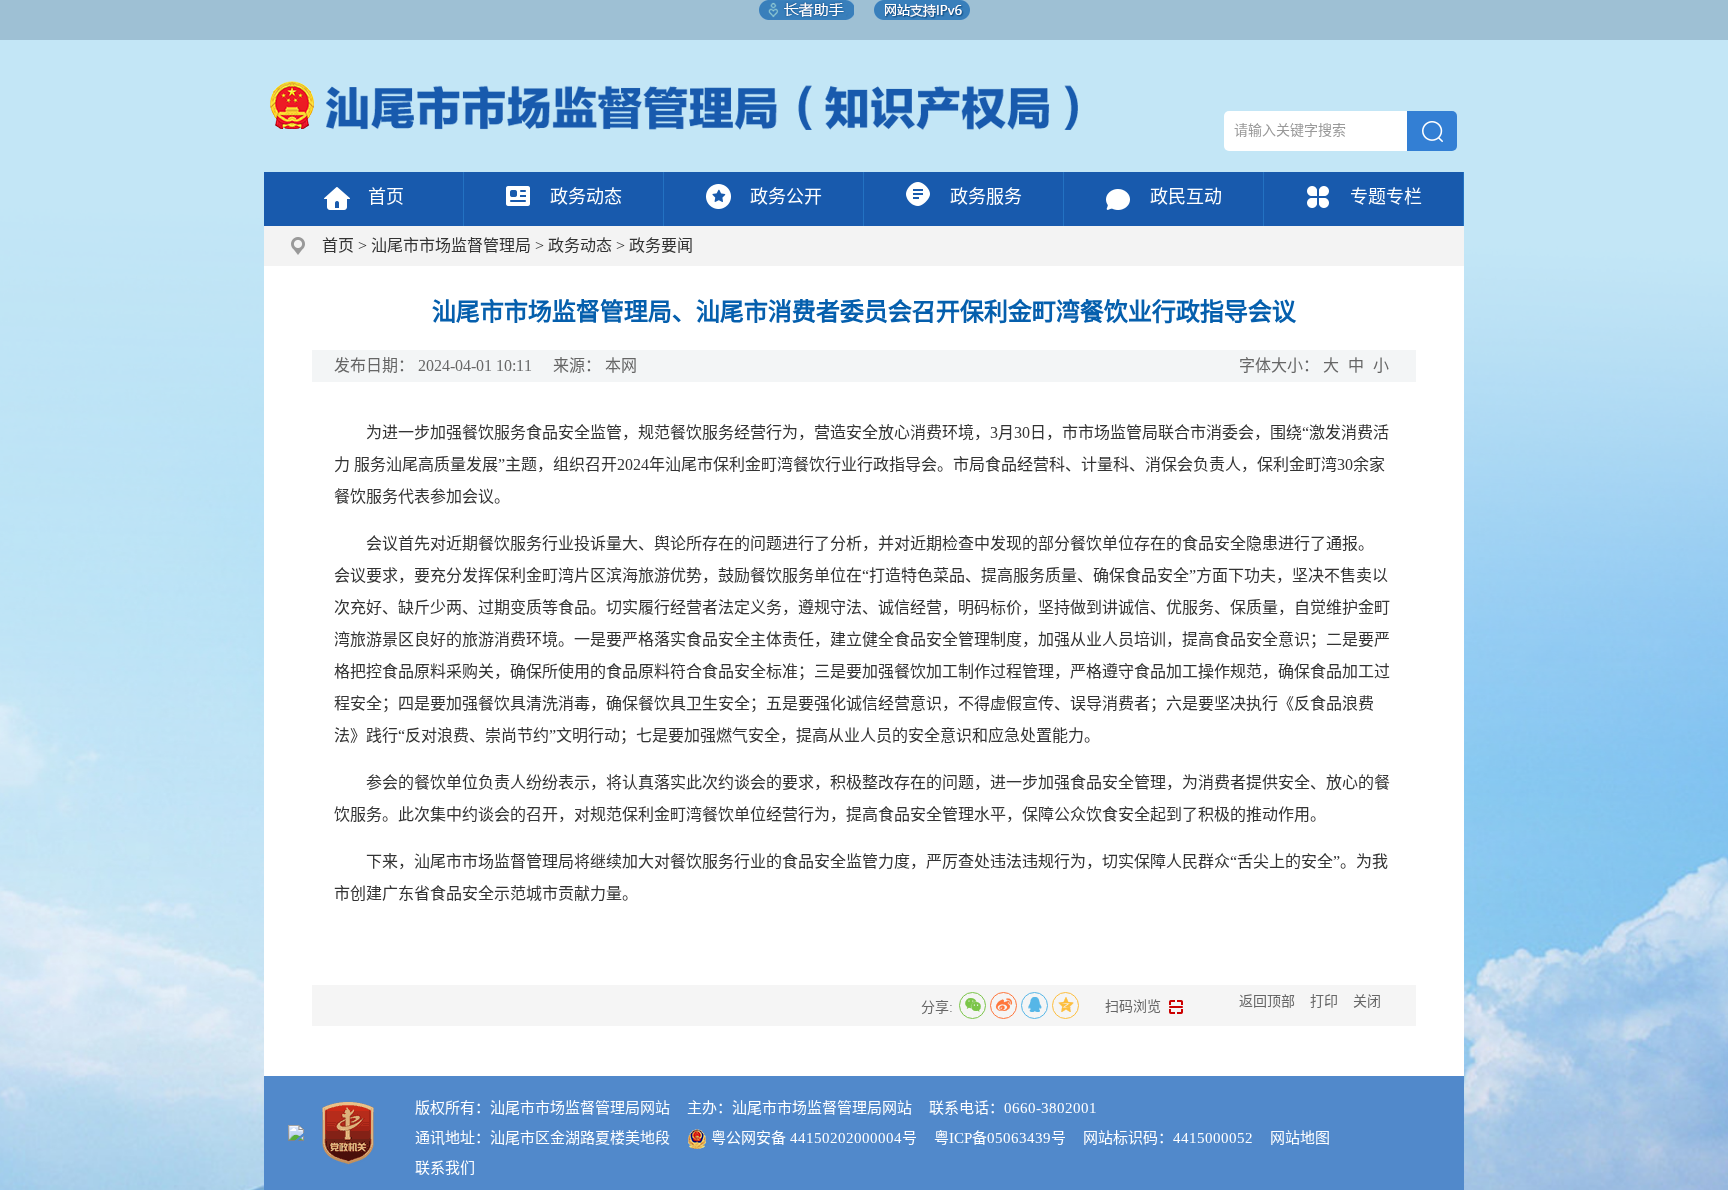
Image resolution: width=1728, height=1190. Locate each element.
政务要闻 (661, 245)
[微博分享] (1003, 1005)
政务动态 (586, 197)
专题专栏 (1386, 197)
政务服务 (986, 197)
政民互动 (1186, 197)
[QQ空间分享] (1065, 1005)
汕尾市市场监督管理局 (451, 245)
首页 (386, 197)
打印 (1324, 1001)
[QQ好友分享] (1034, 1005)
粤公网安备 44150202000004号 (814, 1138)
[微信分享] (972, 1005)
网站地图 (1300, 1138)
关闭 (1367, 1001)
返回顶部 (1267, 1001)
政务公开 (786, 197)
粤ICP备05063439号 (1000, 1138)
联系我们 (445, 1168)
